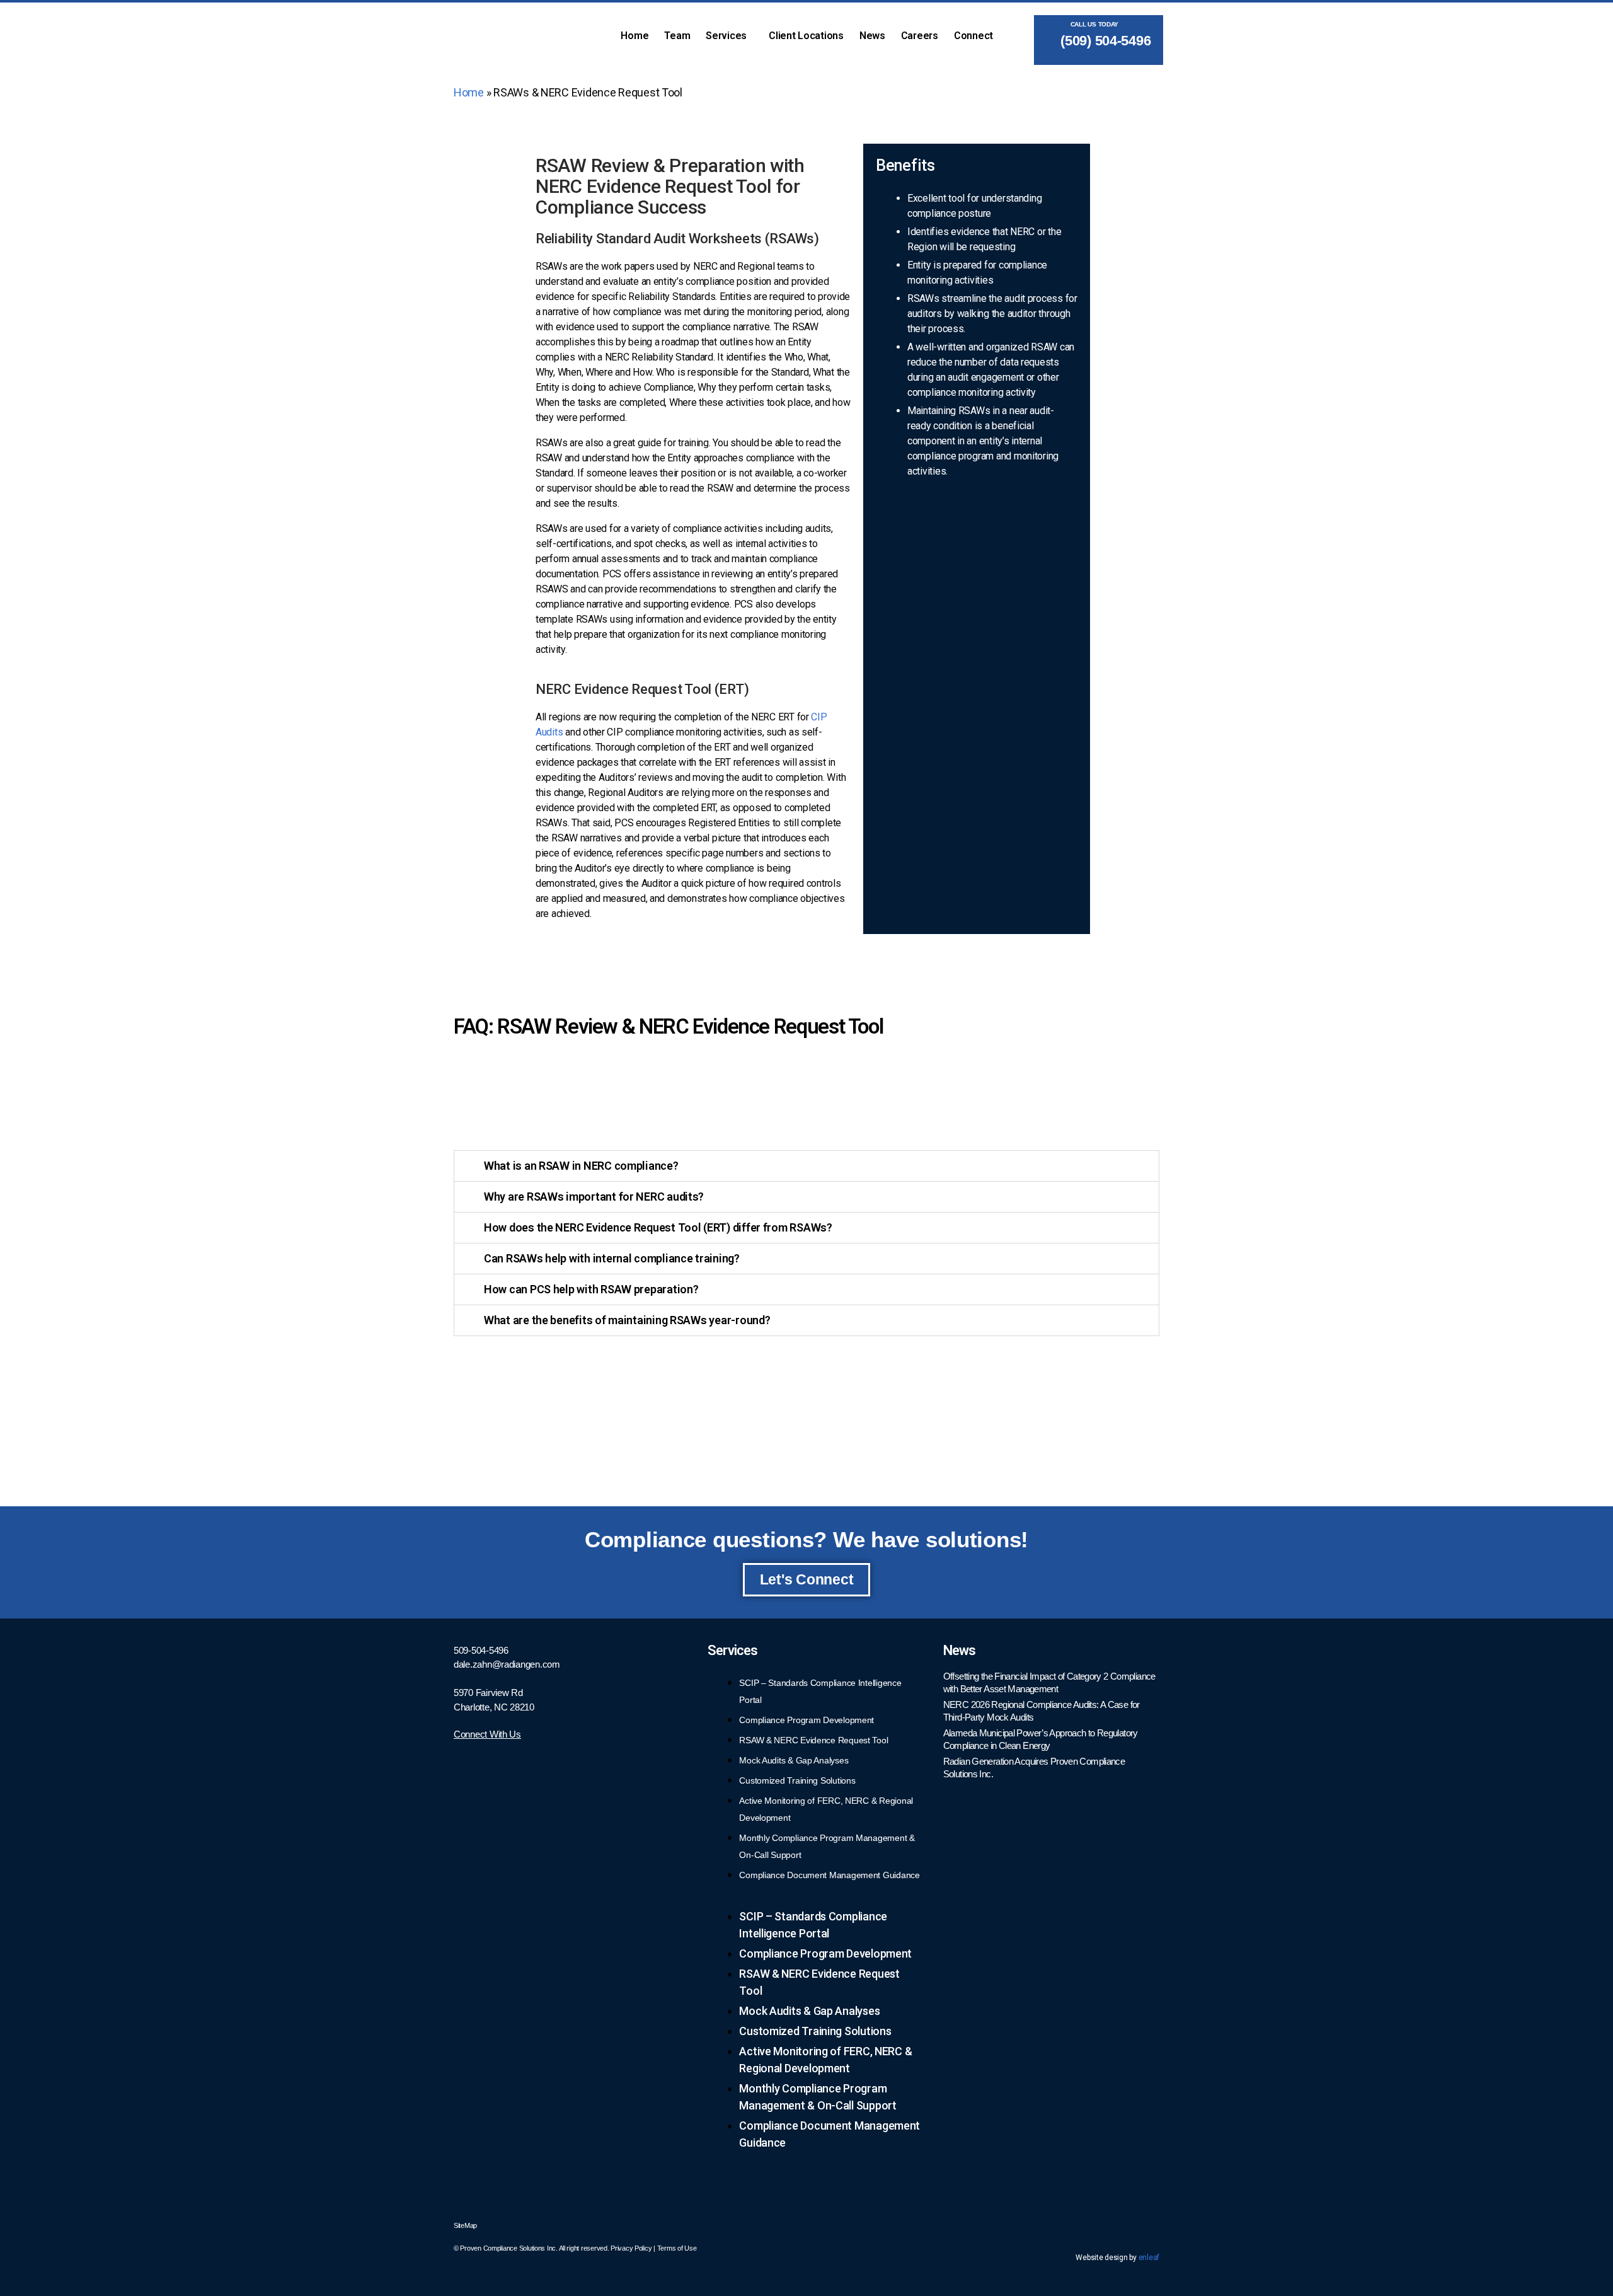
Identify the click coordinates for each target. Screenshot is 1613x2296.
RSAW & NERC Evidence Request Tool (813, 1740)
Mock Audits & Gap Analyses (794, 1760)
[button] (729, 36)
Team (677, 36)
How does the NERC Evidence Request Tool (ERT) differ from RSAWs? (658, 1227)
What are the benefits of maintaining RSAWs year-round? (627, 1320)
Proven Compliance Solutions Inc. (508, 2248)
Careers (920, 36)
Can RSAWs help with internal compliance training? (612, 1258)
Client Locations (806, 36)
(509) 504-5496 (1104, 41)
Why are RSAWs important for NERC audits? (594, 1197)
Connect (973, 36)
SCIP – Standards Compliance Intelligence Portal (813, 1925)
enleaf (1149, 2258)
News (872, 36)
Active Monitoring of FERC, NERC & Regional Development (825, 2060)
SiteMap (465, 2225)
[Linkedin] (1144, 2224)
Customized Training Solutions (797, 1780)
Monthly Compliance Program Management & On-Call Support (818, 2097)
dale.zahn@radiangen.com (507, 1664)
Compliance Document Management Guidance (829, 1875)
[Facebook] (1109, 2224)
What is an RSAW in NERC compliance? (581, 1166)
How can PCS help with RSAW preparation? (591, 1289)
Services (726, 36)
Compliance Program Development (806, 1720)
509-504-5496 (481, 1650)
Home (634, 36)
